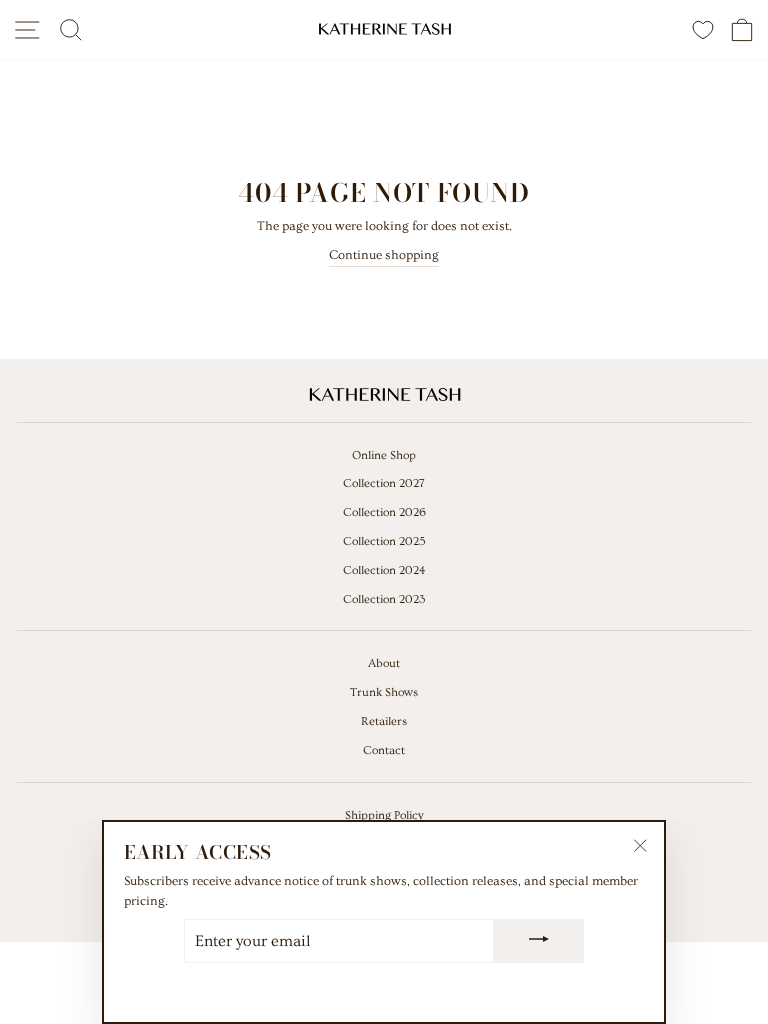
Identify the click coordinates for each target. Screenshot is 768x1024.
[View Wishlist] (703, 29)
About (384, 663)
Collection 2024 (384, 570)
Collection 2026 (384, 512)
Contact (384, 750)
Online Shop (384, 455)
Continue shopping (384, 255)
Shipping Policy (384, 815)
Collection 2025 (384, 541)
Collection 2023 (384, 599)
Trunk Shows (384, 692)
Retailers (384, 721)
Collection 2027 (384, 483)
